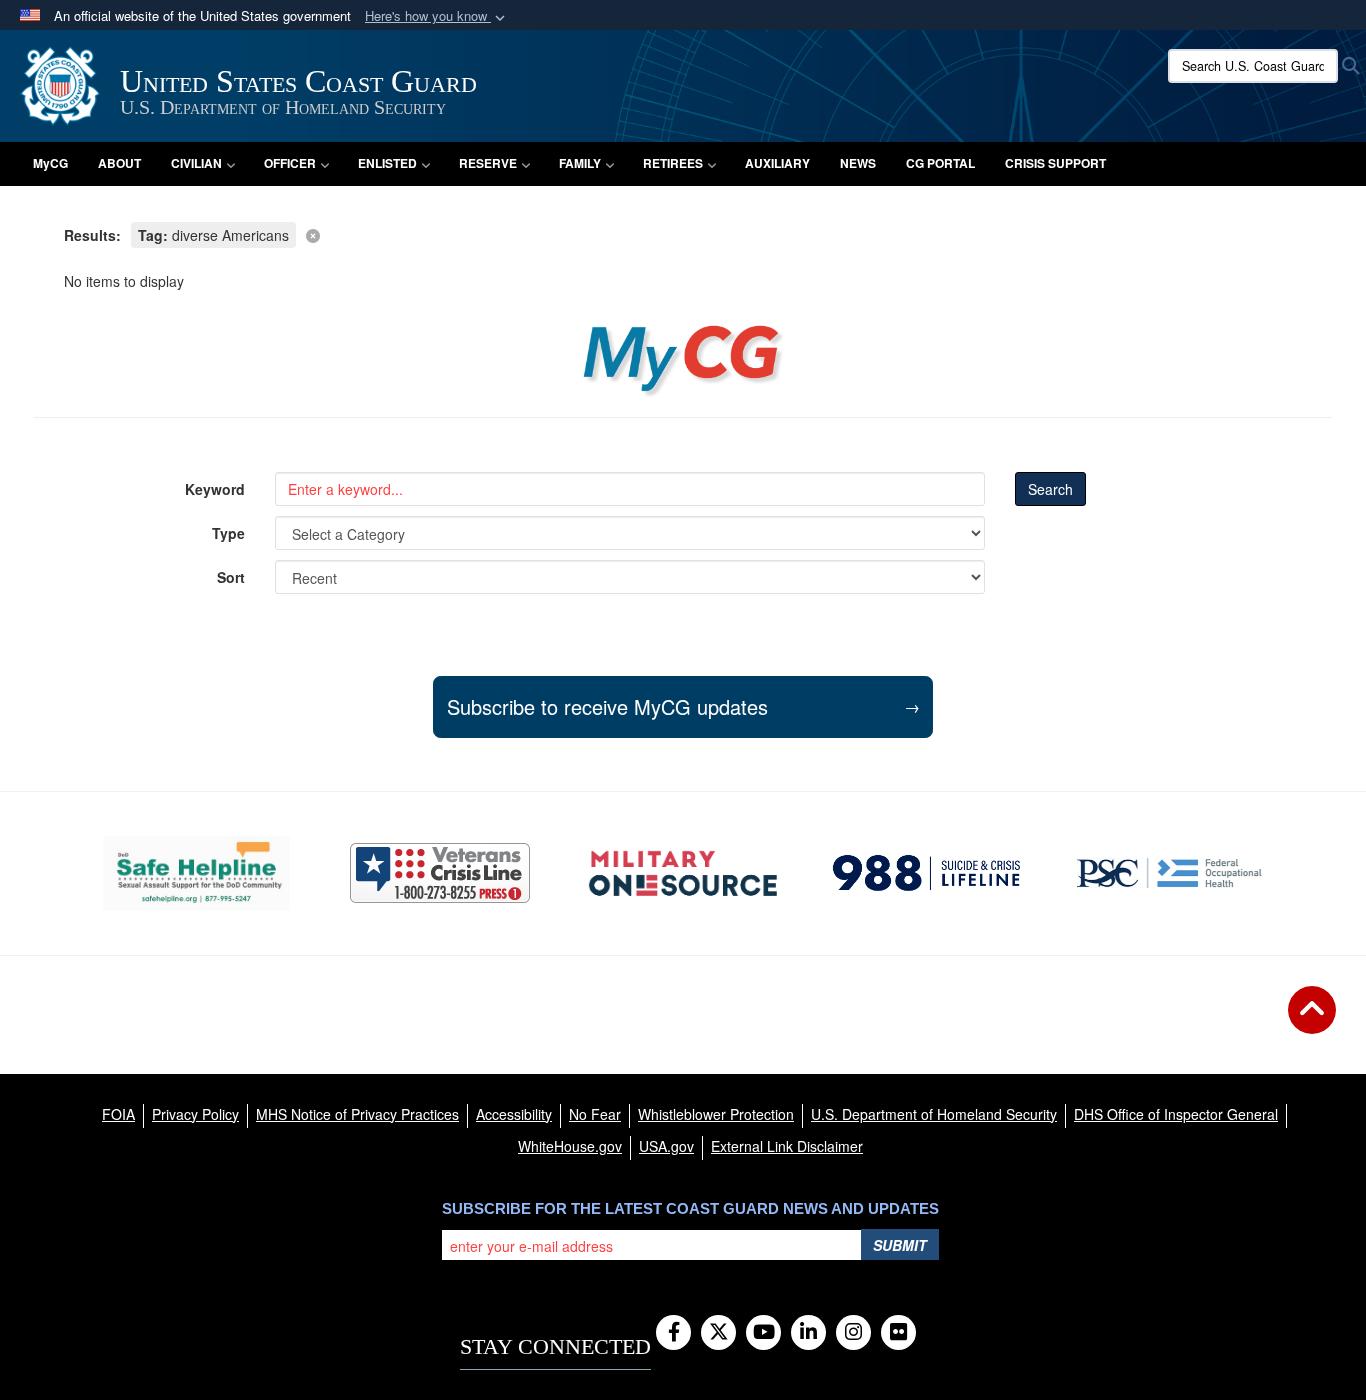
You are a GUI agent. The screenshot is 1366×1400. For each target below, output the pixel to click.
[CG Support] (682, 873)
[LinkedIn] (808, 1333)
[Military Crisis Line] (440, 873)
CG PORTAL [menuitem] (940, 163)
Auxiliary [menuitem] (777, 163)
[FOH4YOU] (1169, 873)
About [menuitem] (119, 163)
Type (228, 533)
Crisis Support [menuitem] (1055, 163)
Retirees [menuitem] (673, 163)
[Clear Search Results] (683, 233)
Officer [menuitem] (290, 163)
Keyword (215, 489)
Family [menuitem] (580, 163)
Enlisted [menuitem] (387, 163)
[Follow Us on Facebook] (673, 1333)
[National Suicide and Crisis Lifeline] (926, 873)
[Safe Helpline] (196, 873)
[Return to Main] (1312, 1022)
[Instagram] (853, 1333)
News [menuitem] (858, 163)
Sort (231, 577)
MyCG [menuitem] (50, 163)
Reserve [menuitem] (488, 163)
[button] (437, 16)
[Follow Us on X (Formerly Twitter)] (718, 1333)
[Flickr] (898, 1333)
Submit (900, 1245)
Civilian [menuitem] (196, 163)
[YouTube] (763, 1333)
